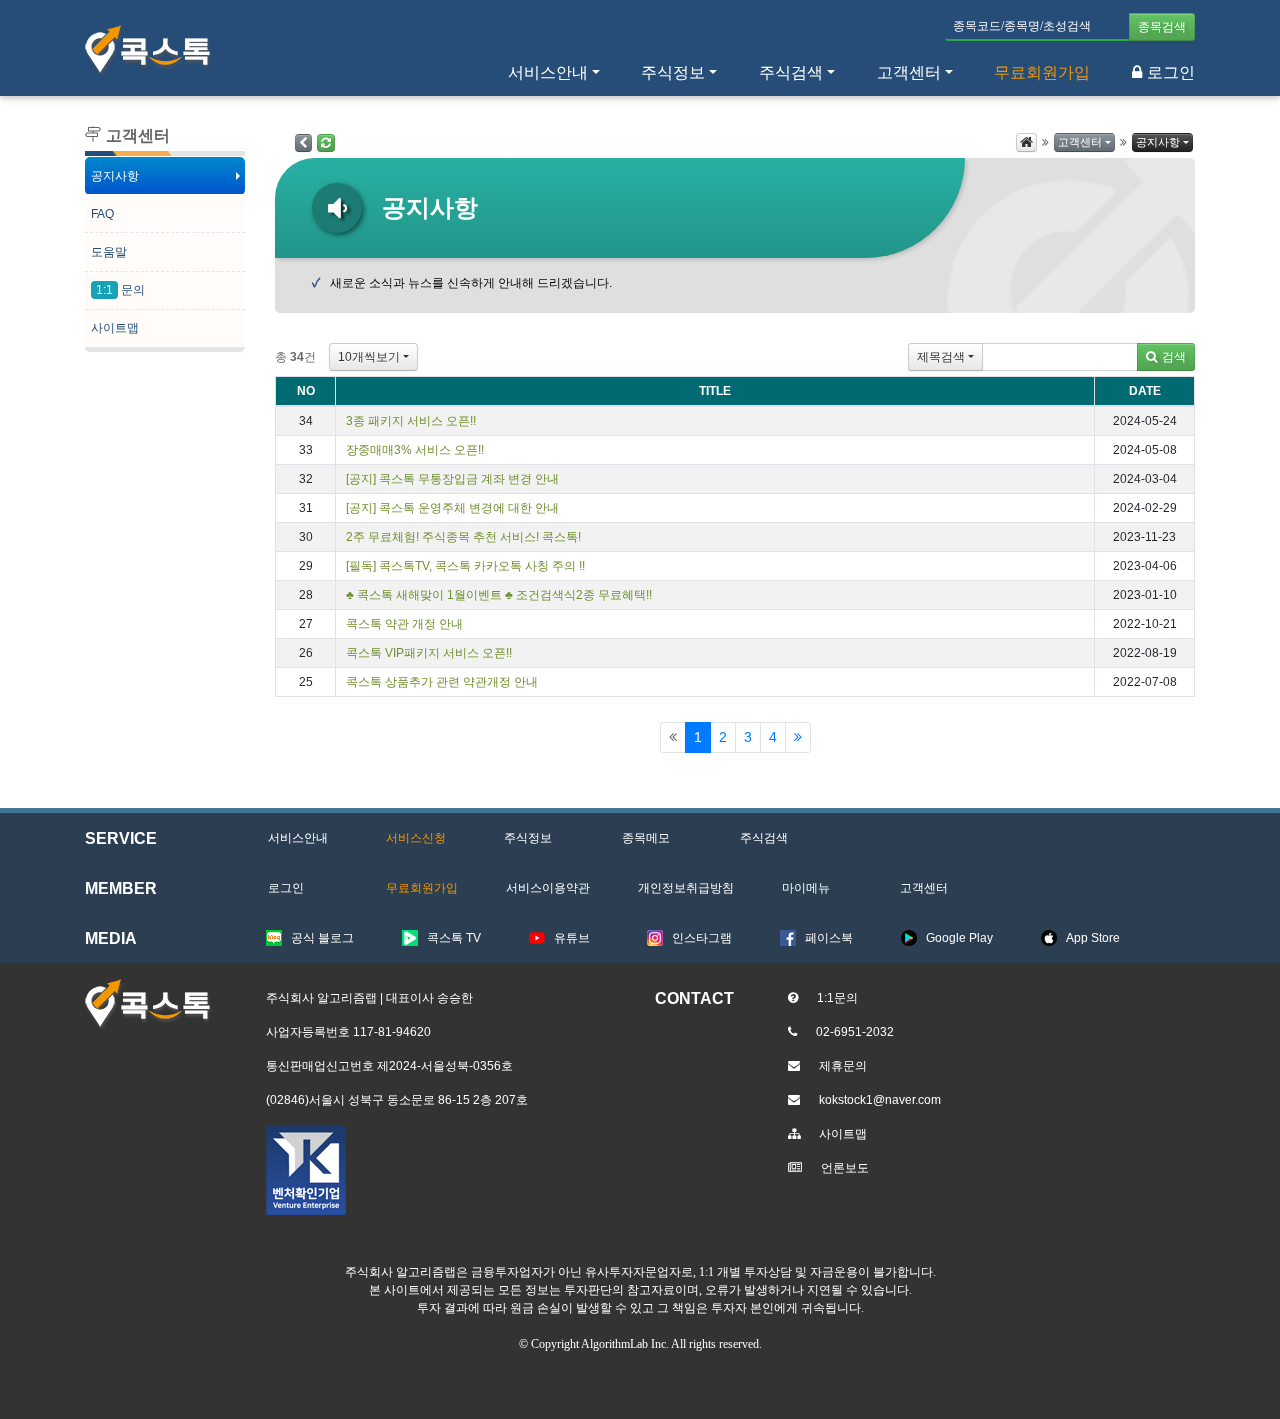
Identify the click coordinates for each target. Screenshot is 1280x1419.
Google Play (959, 938)
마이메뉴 (806, 888)
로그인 (1171, 72)
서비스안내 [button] (548, 72)
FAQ (102, 214)
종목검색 (1162, 27)
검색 (1174, 357)
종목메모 (646, 838)
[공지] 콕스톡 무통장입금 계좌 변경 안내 (452, 479)
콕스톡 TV (454, 938)
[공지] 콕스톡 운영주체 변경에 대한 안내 (452, 508)
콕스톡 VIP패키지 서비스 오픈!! (429, 653)
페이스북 (829, 938)
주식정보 (528, 838)
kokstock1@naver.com (880, 1100)
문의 (120, 290)
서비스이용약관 (548, 888)
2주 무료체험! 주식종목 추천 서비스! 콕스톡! (463, 537)
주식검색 (764, 838)
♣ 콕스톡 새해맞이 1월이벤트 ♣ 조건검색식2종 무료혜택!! (499, 595)
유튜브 (572, 938)
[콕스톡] (148, 50)
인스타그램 (702, 938)
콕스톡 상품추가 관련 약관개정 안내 (442, 682)
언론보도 (845, 1168)
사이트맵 (115, 328)
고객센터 (909, 72)
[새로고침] (326, 143)
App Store (1093, 938)
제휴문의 (843, 1066)
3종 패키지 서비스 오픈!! (411, 421)
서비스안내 (298, 838)
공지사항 (115, 176)
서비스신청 (416, 838)
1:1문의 (837, 998)
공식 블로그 (322, 938)
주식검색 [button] (791, 72)
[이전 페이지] (303, 143)
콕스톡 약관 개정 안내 (404, 624)
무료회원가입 (1042, 72)
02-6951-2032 (855, 1032)
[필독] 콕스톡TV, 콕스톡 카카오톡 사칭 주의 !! (465, 566)
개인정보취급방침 (686, 888)
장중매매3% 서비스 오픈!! (415, 450)
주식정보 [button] (673, 72)
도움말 (109, 252)
